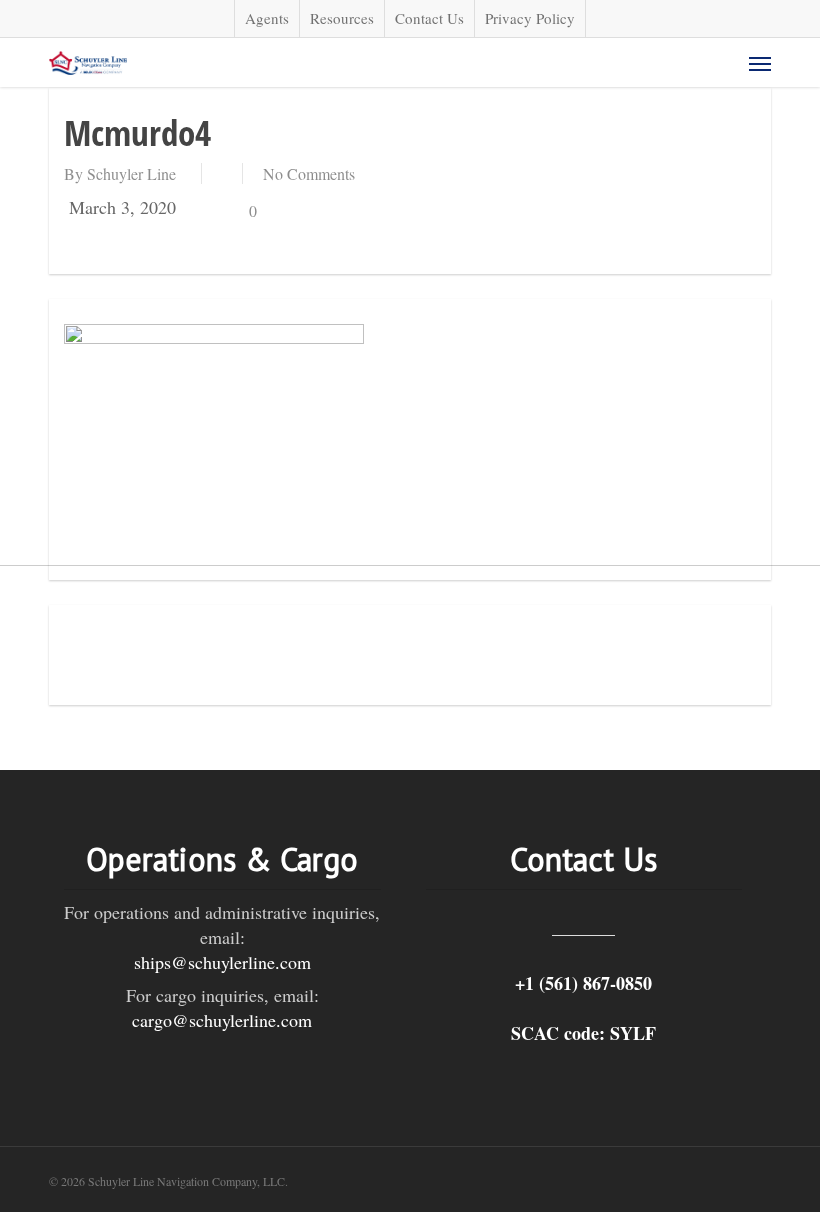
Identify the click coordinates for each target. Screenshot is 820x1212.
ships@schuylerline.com (222, 962)
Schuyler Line (131, 173)
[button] (760, 63)
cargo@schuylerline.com (222, 1020)
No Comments (309, 173)
